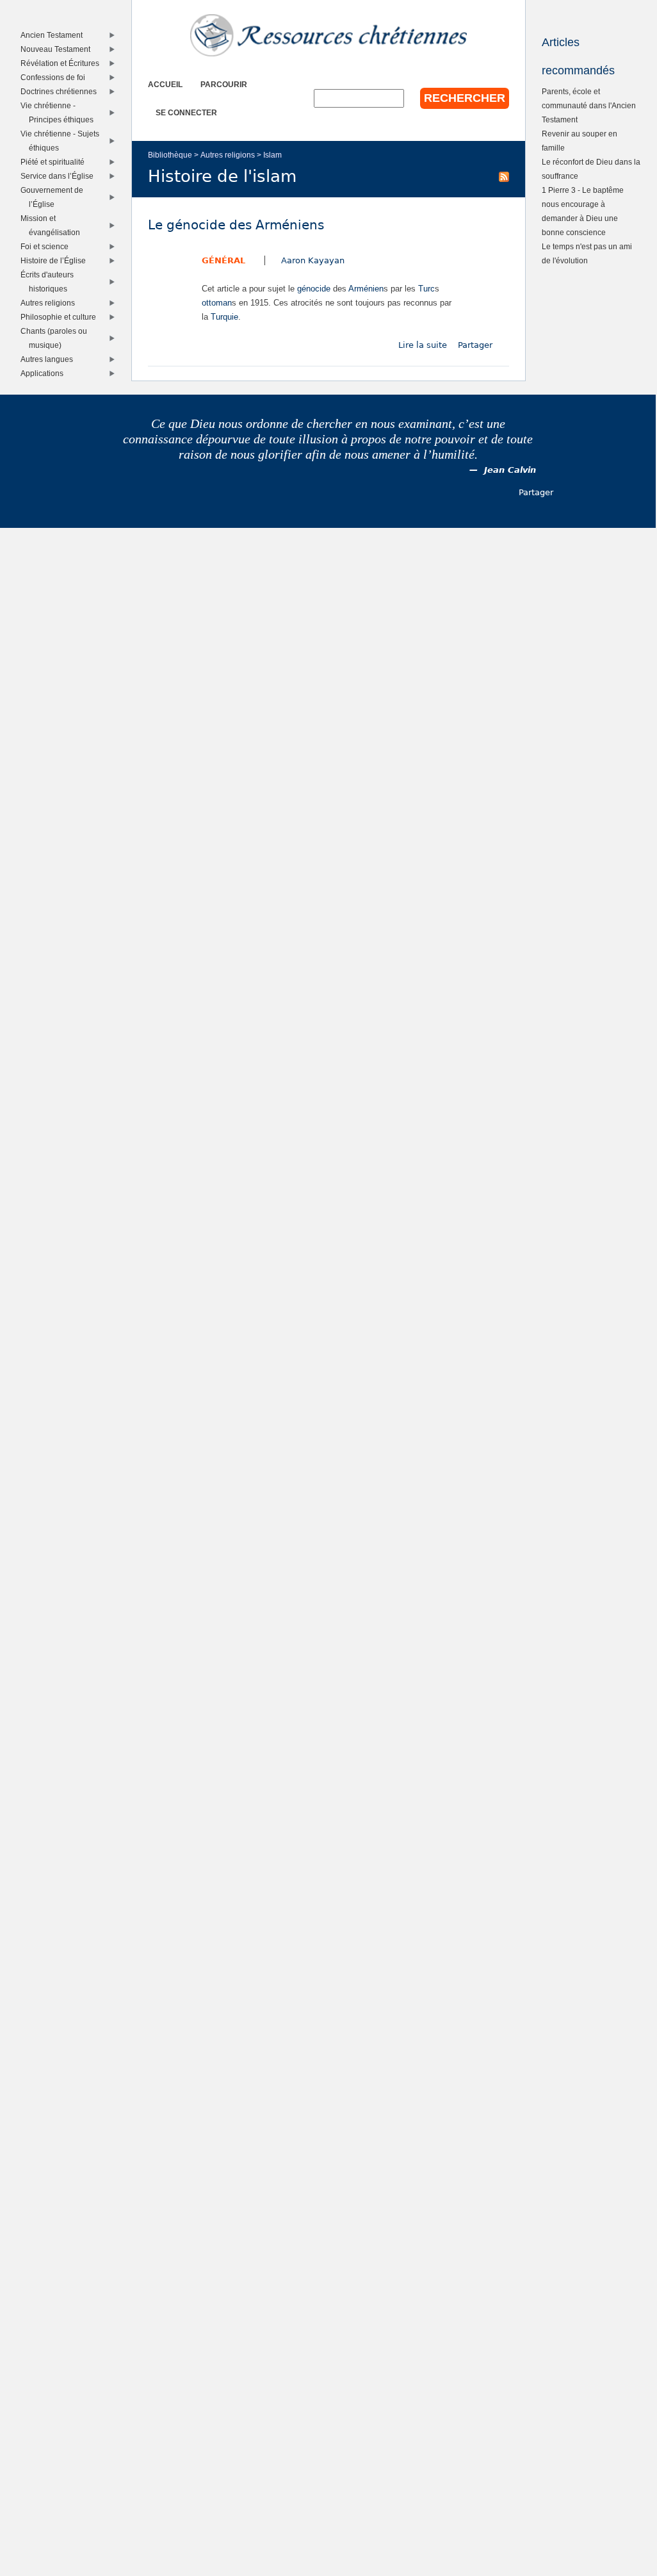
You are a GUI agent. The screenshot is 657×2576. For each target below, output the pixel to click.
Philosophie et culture (61, 317)
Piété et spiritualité (55, 162)
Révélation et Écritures (63, 63)
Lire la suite (423, 345)
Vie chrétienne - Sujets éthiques (63, 141)
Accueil (165, 84)
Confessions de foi (56, 77)
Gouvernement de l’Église (55, 197)
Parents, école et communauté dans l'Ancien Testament (589, 105)
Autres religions (228, 155)
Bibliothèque (170, 155)
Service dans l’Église (60, 176)
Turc (426, 289)
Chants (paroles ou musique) (57, 338)
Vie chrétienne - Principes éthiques (60, 112)
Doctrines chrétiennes (61, 91)
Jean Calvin (510, 470)
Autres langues (50, 359)
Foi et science (47, 246)
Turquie (224, 317)
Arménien (366, 289)
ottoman (217, 303)
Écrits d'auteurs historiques (50, 282)
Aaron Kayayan (313, 260)
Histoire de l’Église (56, 260)
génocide (314, 289)
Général (223, 260)
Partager (475, 345)
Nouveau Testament (58, 49)
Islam (272, 155)
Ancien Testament (54, 35)
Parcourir (224, 84)
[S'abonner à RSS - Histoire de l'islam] (504, 176)
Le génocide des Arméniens (236, 225)
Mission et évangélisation (53, 225)
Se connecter (186, 112)
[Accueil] (328, 35)
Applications (45, 373)
